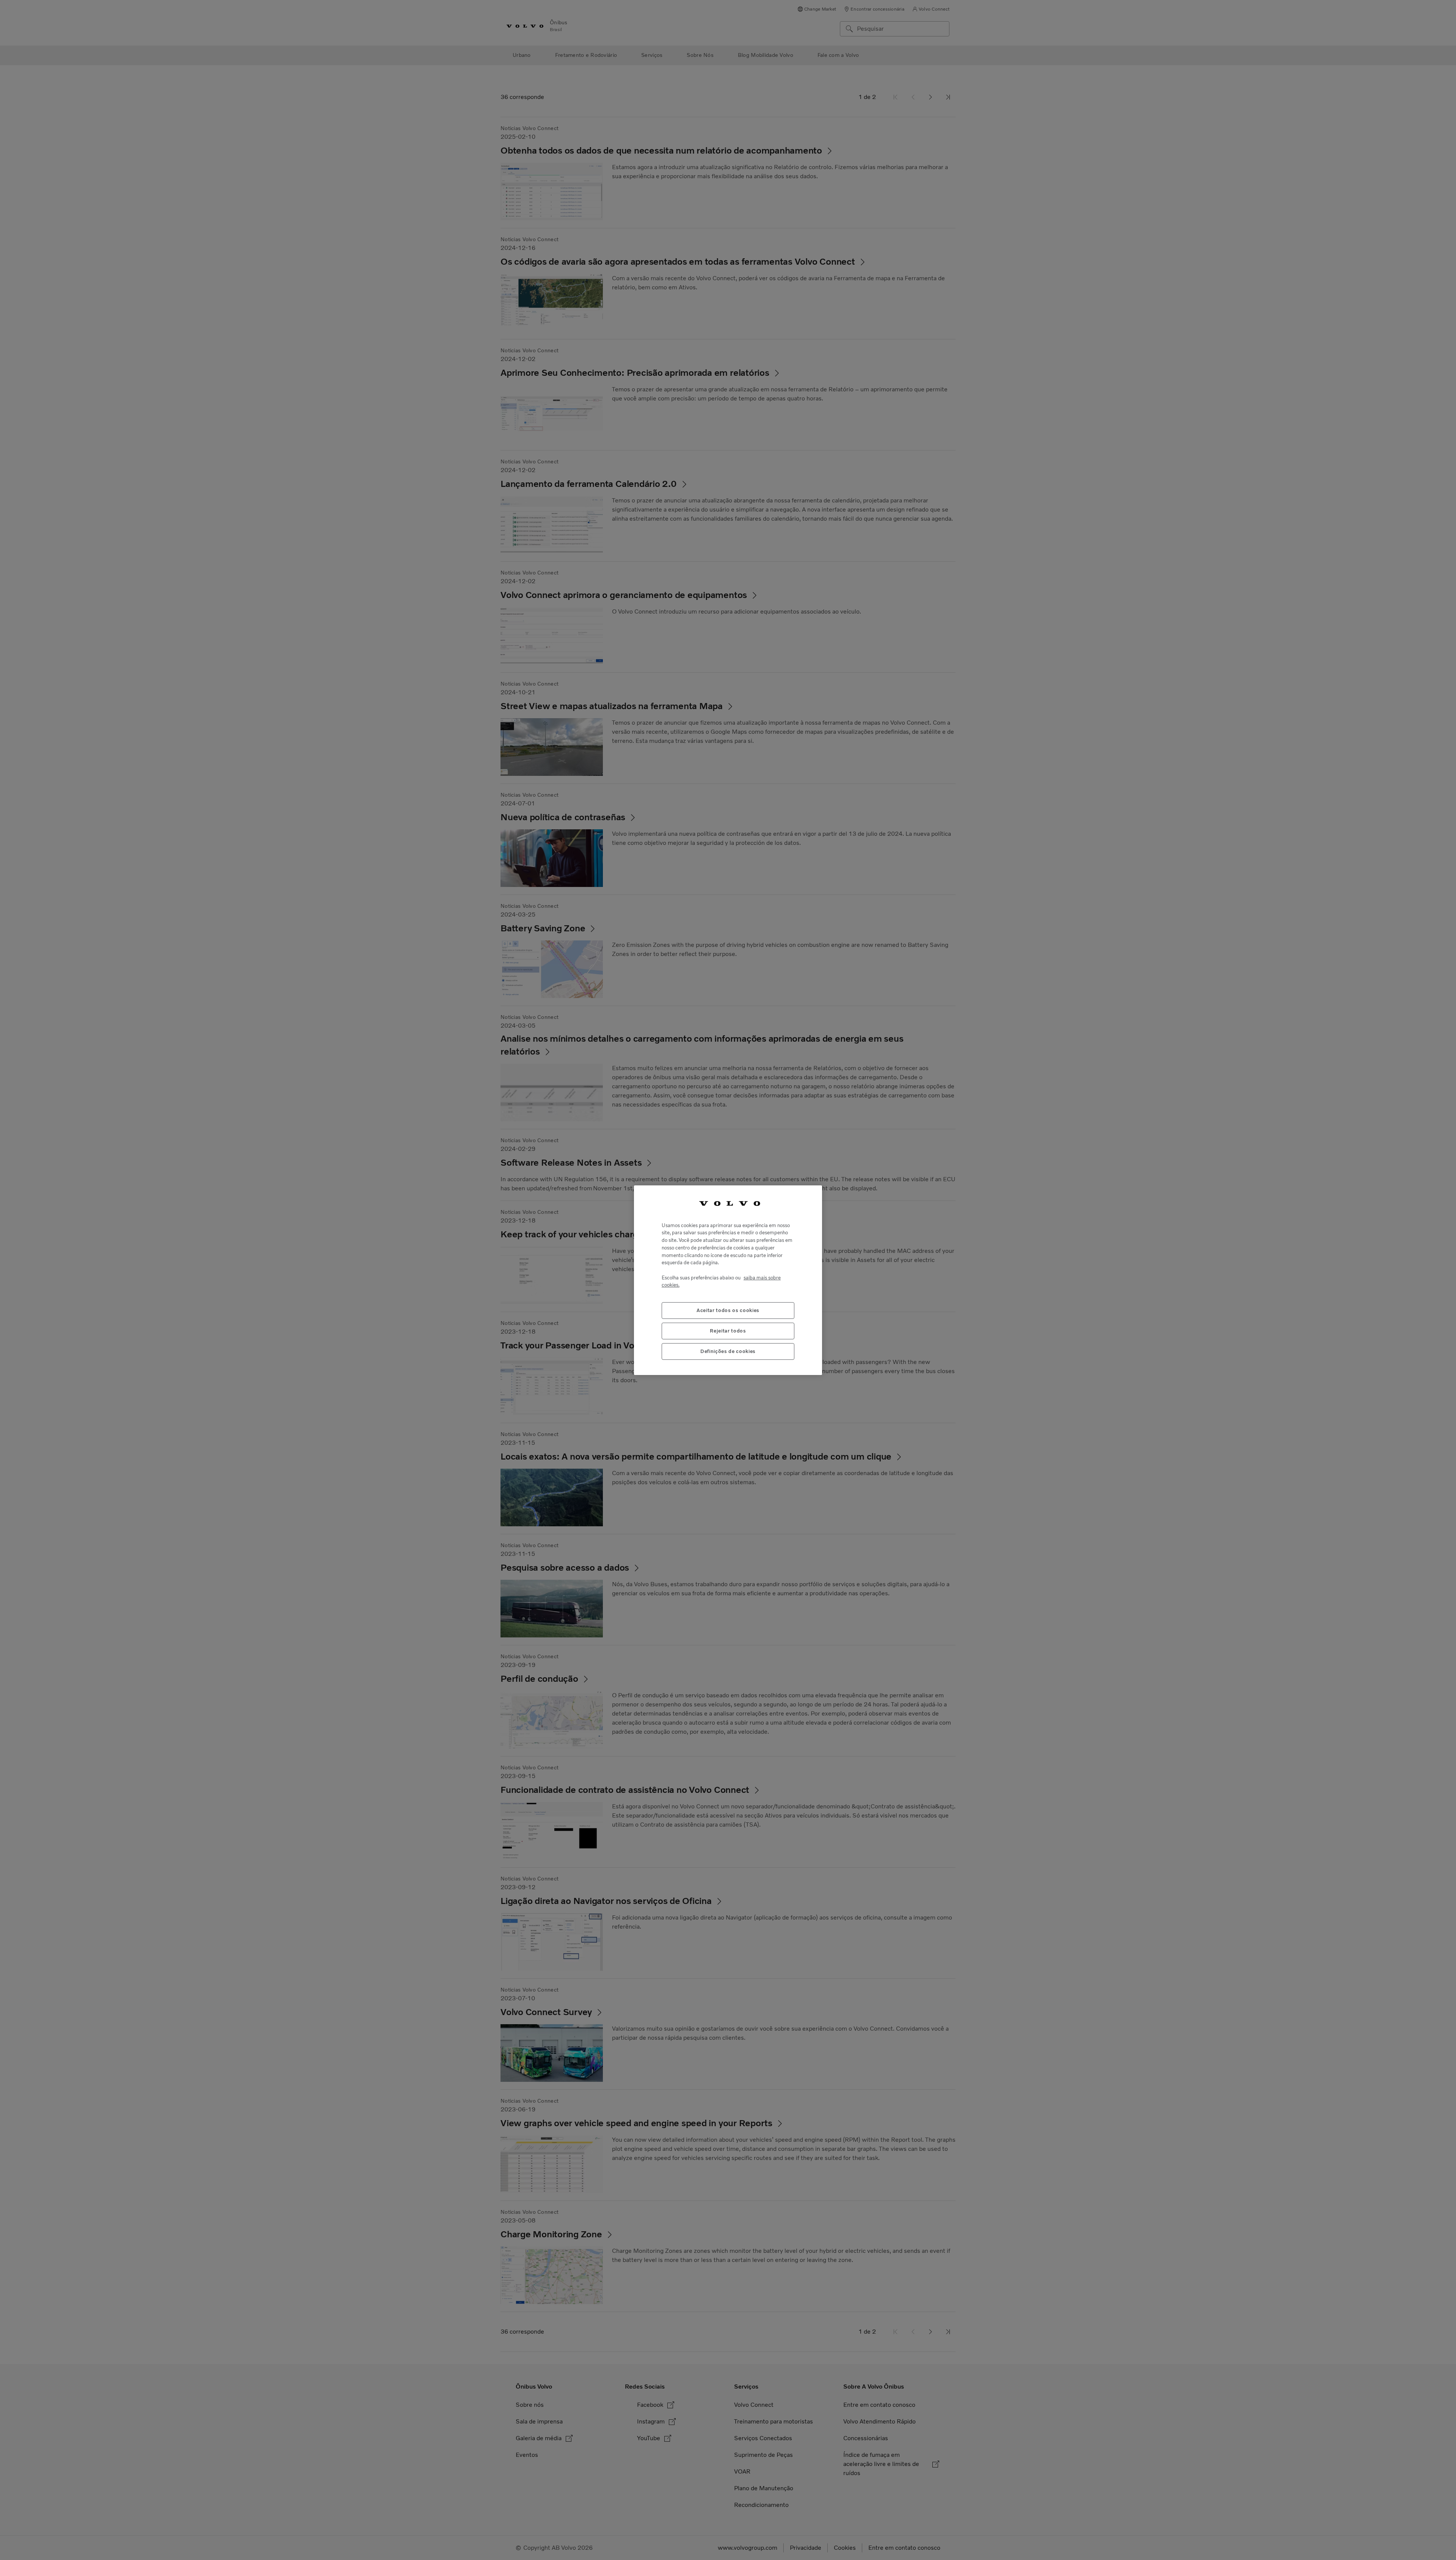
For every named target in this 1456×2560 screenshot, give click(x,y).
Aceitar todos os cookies (728, 1310)
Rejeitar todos (728, 1330)
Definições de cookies (728, 1351)
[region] (728, 1280)
